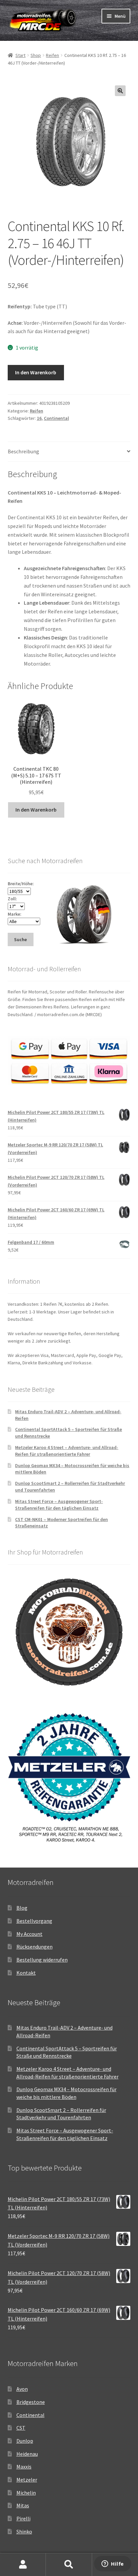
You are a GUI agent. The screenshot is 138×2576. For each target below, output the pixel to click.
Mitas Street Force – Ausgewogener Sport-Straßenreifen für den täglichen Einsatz (59, 1505)
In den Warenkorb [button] (36, 810)
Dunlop (25, 2441)
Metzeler (27, 2480)
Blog (22, 1908)
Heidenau (27, 2454)
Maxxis (24, 2467)
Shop (36, 55)
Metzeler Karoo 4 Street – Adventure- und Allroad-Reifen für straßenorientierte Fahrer (67, 1451)
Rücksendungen (34, 1947)
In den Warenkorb (36, 372)
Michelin (26, 2493)
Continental (56, 418)
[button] (120, 91)
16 (39, 418)
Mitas (23, 2505)
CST (21, 2428)
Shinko (24, 2531)
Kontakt (26, 1973)
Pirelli (23, 2518)
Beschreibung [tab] (23, 451)
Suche (69, 2565)
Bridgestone (31, 2402)
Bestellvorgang (34, 1921)
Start (20, 55)
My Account (29, 1934)
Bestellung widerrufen (42, 1960)
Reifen (52, 55)
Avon (22, 2389)
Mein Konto (23, 2565)
